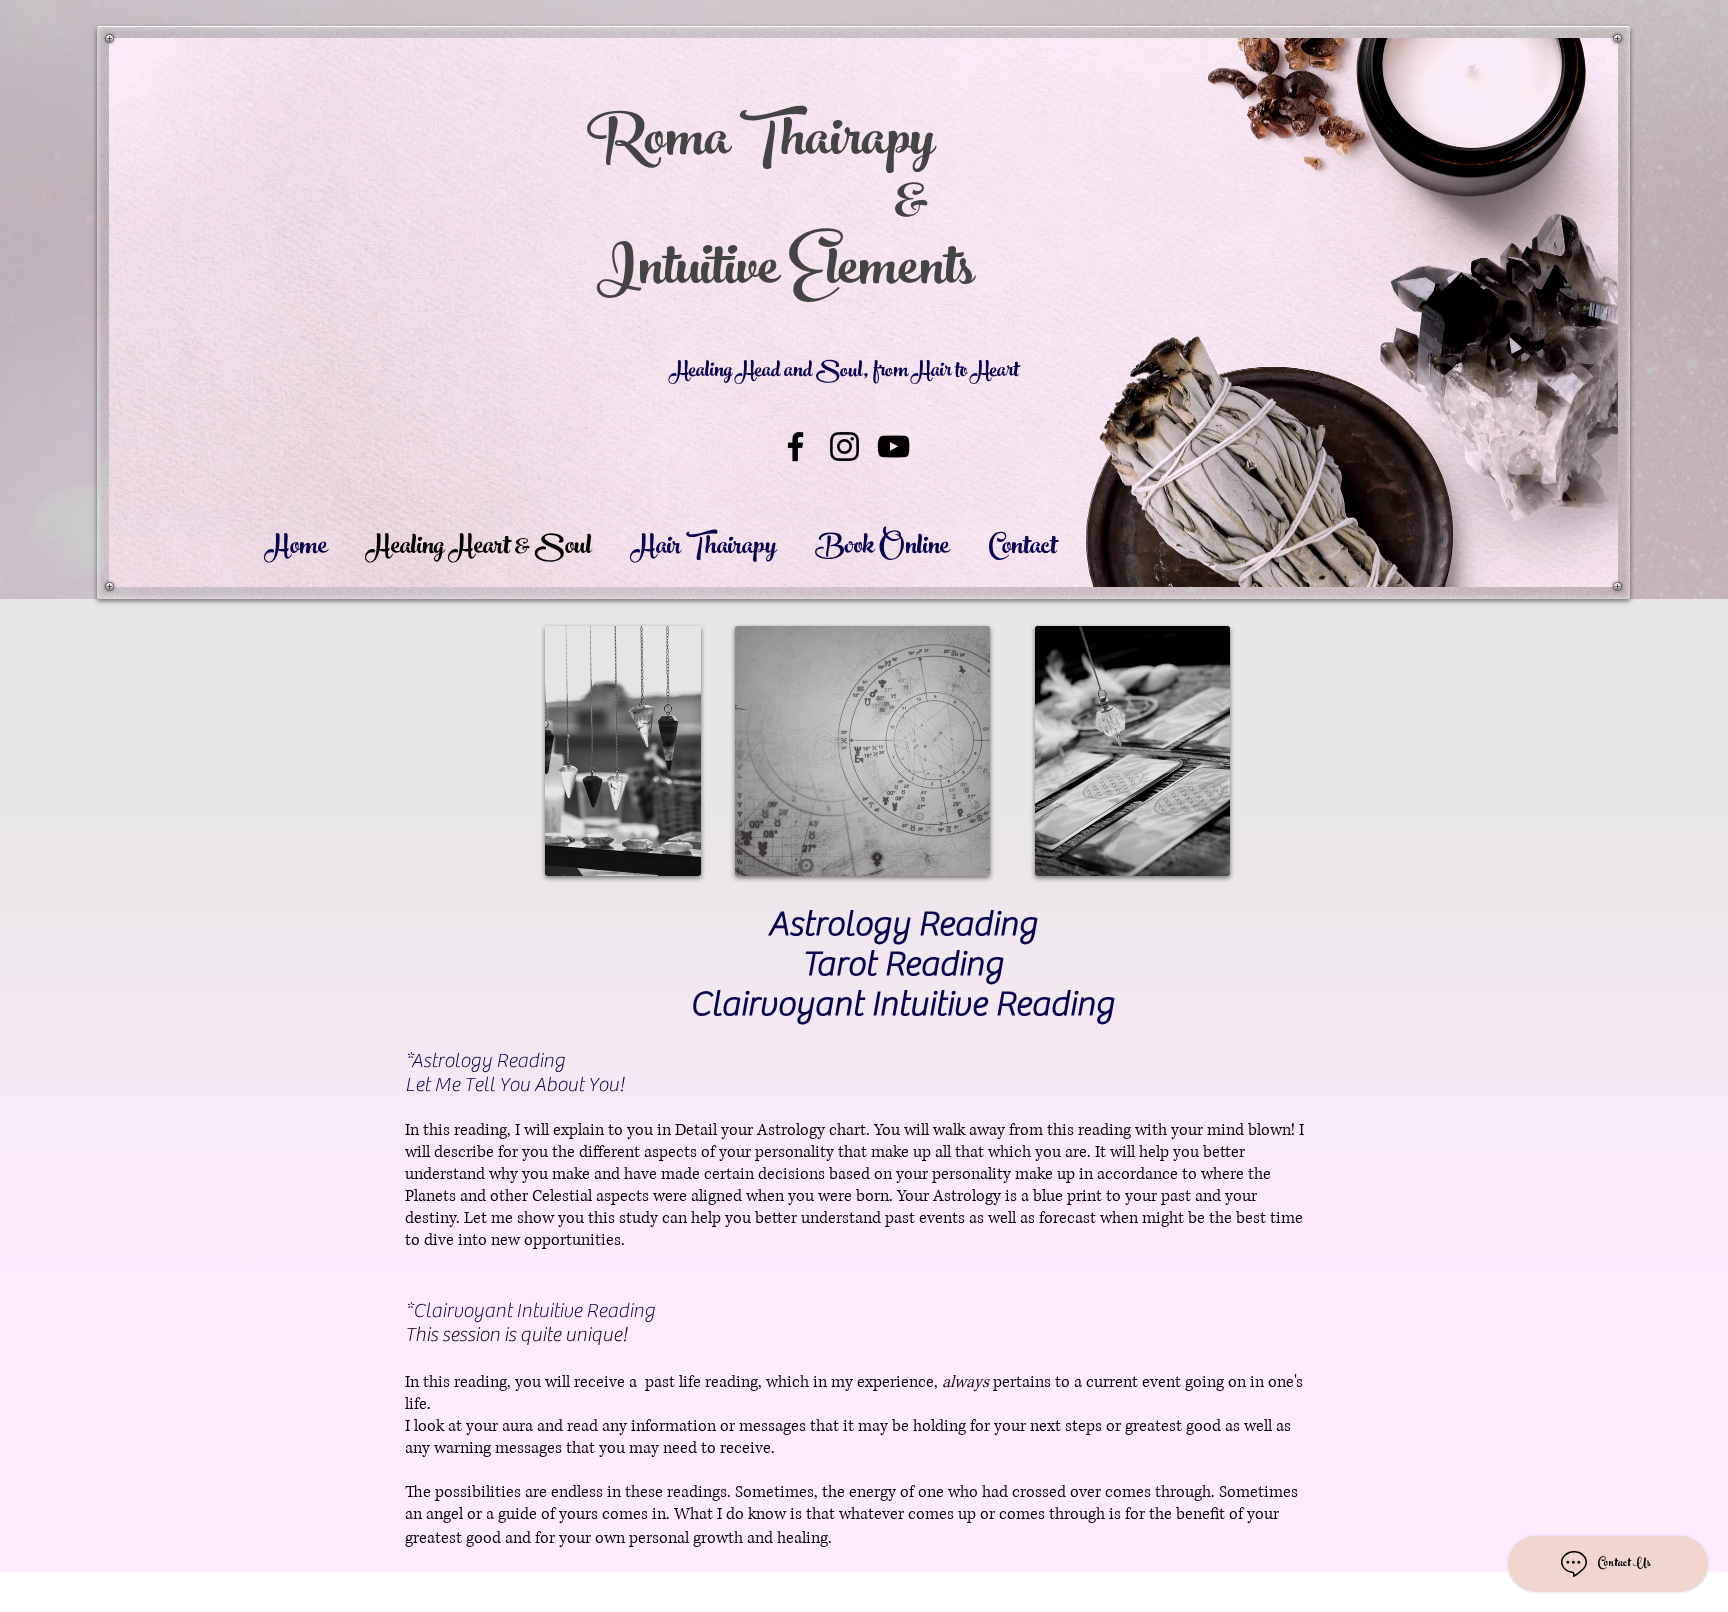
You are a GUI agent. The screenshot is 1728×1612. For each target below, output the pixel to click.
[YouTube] (893, 446)
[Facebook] (795, 446)
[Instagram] (844, 446)
